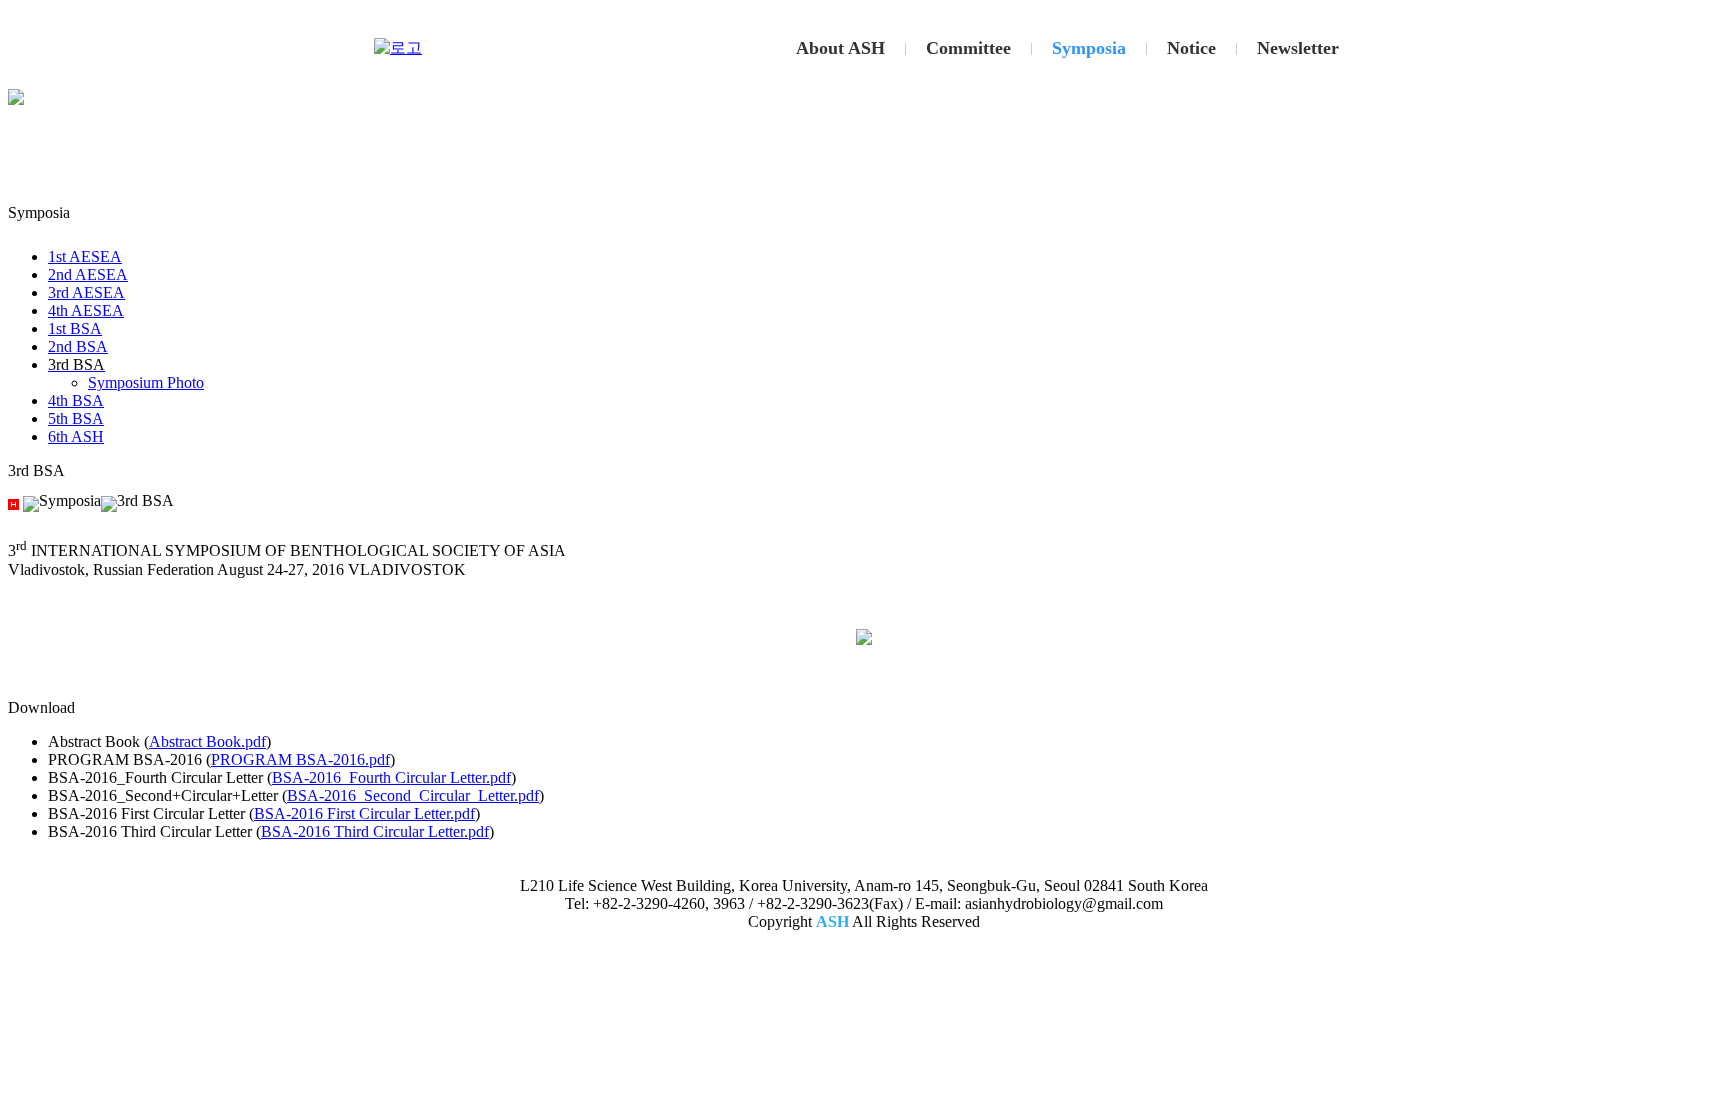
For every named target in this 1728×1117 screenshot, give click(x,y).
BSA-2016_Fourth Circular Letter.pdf (391, 777)
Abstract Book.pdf (207, 741)
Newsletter (1298, 48)
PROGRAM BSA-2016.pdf (300, 759)
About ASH (840, 48)
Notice (1191, 48)
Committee (968, 48)
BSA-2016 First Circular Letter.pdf (364, 813)
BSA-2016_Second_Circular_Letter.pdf (413, 795)
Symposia (1089, 48)
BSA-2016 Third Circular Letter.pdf (375, 831)
